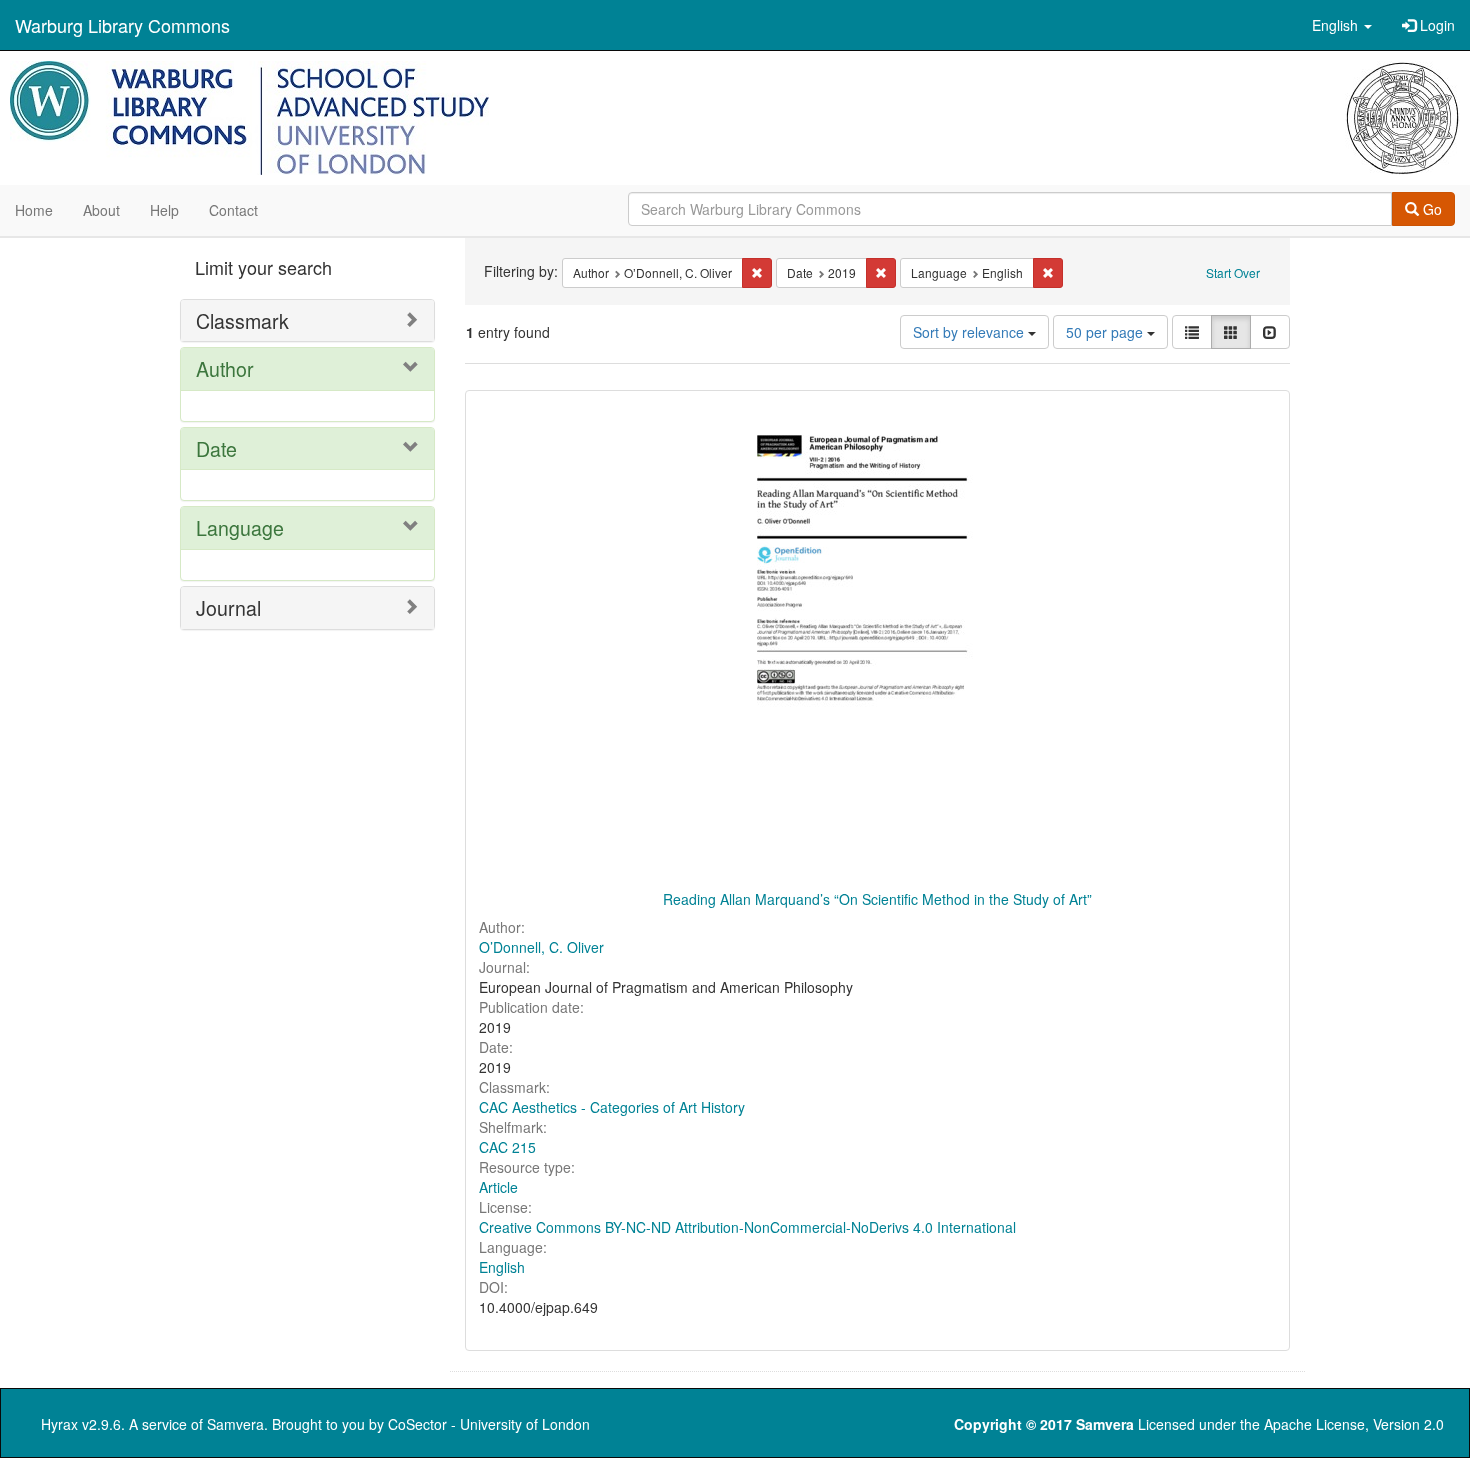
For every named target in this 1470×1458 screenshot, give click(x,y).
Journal (228, 607)
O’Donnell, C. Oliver (541, 947)
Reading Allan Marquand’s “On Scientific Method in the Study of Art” (877, 899)
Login (1435, 25)
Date (216, 448)
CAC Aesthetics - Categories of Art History (612, 1107)
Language (240, 527)
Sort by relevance (970, 332)
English (502, 1267)
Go (1430, 209)
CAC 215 (507, 1147)
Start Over (1233, 272)
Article (498, 1187)
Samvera (235, 1424)
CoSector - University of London (489, 1424)
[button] (1342, 25)
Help (164, 210)
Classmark (242, 320)
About (101, 210)
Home (34, 210)
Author (225, 368)
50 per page (1106, 332)
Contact (233, 210)
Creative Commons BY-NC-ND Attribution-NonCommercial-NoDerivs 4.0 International (747, 1227)
